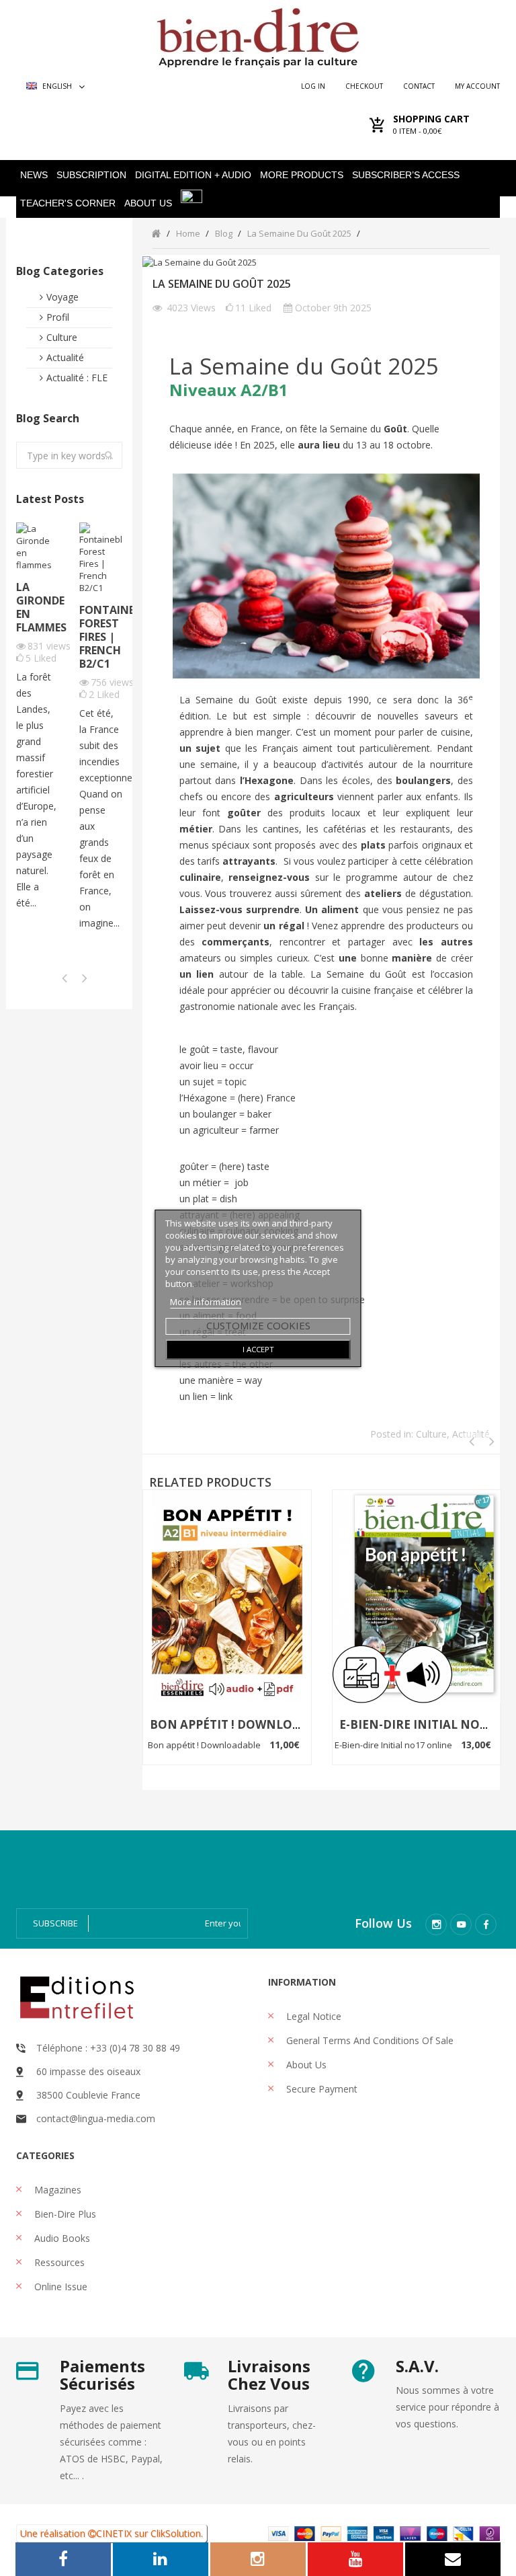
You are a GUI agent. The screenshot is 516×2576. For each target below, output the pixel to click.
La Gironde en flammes (38, 607)
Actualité (65, 357)
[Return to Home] (156, 233)
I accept (258, 1349)
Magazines (56, 2190)
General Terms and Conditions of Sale (369, 2040)
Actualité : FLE (77, 378)
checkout (364, 86)
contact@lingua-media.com (96, 2118)
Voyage (62, 297)
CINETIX (114, 2533)
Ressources (58, 2262)
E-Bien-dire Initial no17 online (394, 1745)
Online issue (59, 2287)
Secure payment (320, 2089)
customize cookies (258, 1325)
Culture (62, 337)
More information (206, 1302)
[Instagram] (436, 1924)
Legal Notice (312, 2016)
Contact (419, 86)
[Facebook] (486, 1924)
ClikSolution (176, 2533)
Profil (58, 317)
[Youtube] (461, 1924)
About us (305, 2065)
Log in (313, 86)
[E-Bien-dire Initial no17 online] (417, 1596)
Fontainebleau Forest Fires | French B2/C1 (101, 637)
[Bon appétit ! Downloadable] (227, 1596)
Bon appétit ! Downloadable (244, 1724)
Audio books (61, 2238)
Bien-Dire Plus (64, 2214)
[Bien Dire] (258, 35)
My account (477, 86)
